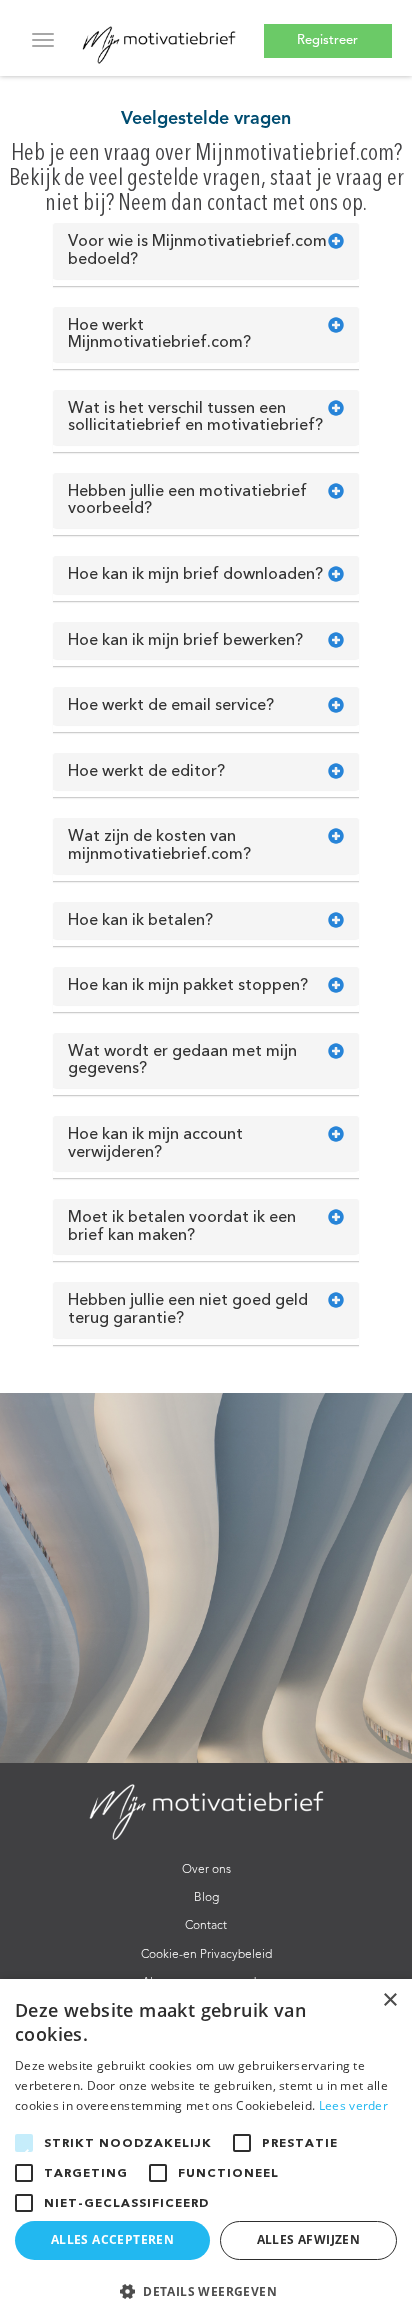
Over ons (206, 1870)
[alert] (206, 2151)
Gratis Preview (327, 35)
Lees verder (353, 2105)
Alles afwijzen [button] (309, 2239)
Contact (206, 1926)
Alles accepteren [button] (112, 2239)
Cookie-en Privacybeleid (206, 1955)
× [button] (389, 2000)
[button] (206, 2290)
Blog (206, 1898)
